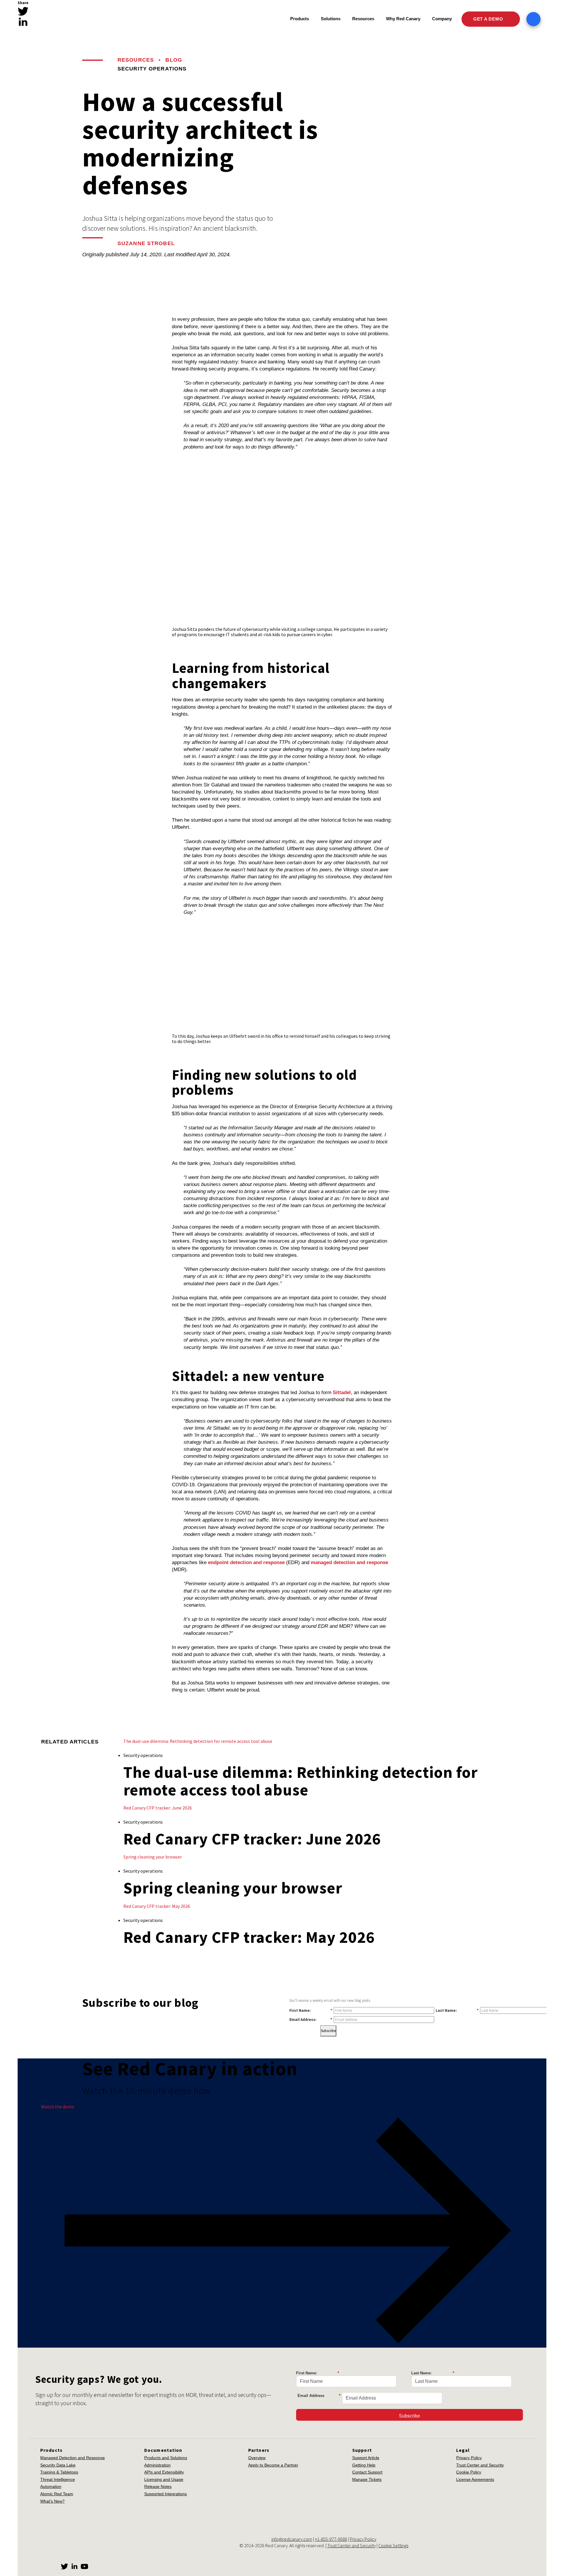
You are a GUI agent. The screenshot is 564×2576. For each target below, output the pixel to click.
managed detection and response (349, 1562)
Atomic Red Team (57, 2494)
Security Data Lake (58, 2465)
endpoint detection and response (246, 1562)
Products (300, 19)
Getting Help (364, 2465)
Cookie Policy (469, 2472)
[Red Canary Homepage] (69, 19)
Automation (51, 2486)
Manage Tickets (367, 2479)
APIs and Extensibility (164, 2472)
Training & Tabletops (59, 2472)
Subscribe (328, 2031)
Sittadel (342, 1393)
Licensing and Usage (164, 2479)
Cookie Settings (393, 2545)
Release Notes (158, 2486)
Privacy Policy (469, 2458)
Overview (257, 2458)
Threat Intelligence (58, 2479)
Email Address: (311, 2019)
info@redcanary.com (292, 2539)
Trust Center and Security (480, 2465)
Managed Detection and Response (73, 2458)
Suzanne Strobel (146, 243)
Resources (136, 60)
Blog (174, 60)
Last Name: (457, 2010)
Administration (157, 2465)
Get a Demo (489, 19)
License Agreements (475, 2479)
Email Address (319, 2396)
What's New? (52, 2501)
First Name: (311, 2010)
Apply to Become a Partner (273, 2465)
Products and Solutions (166, 2458)
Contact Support (367, 2472)
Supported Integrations (166, 2494)
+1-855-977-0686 (331, 2539)
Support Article (366, 2458)
